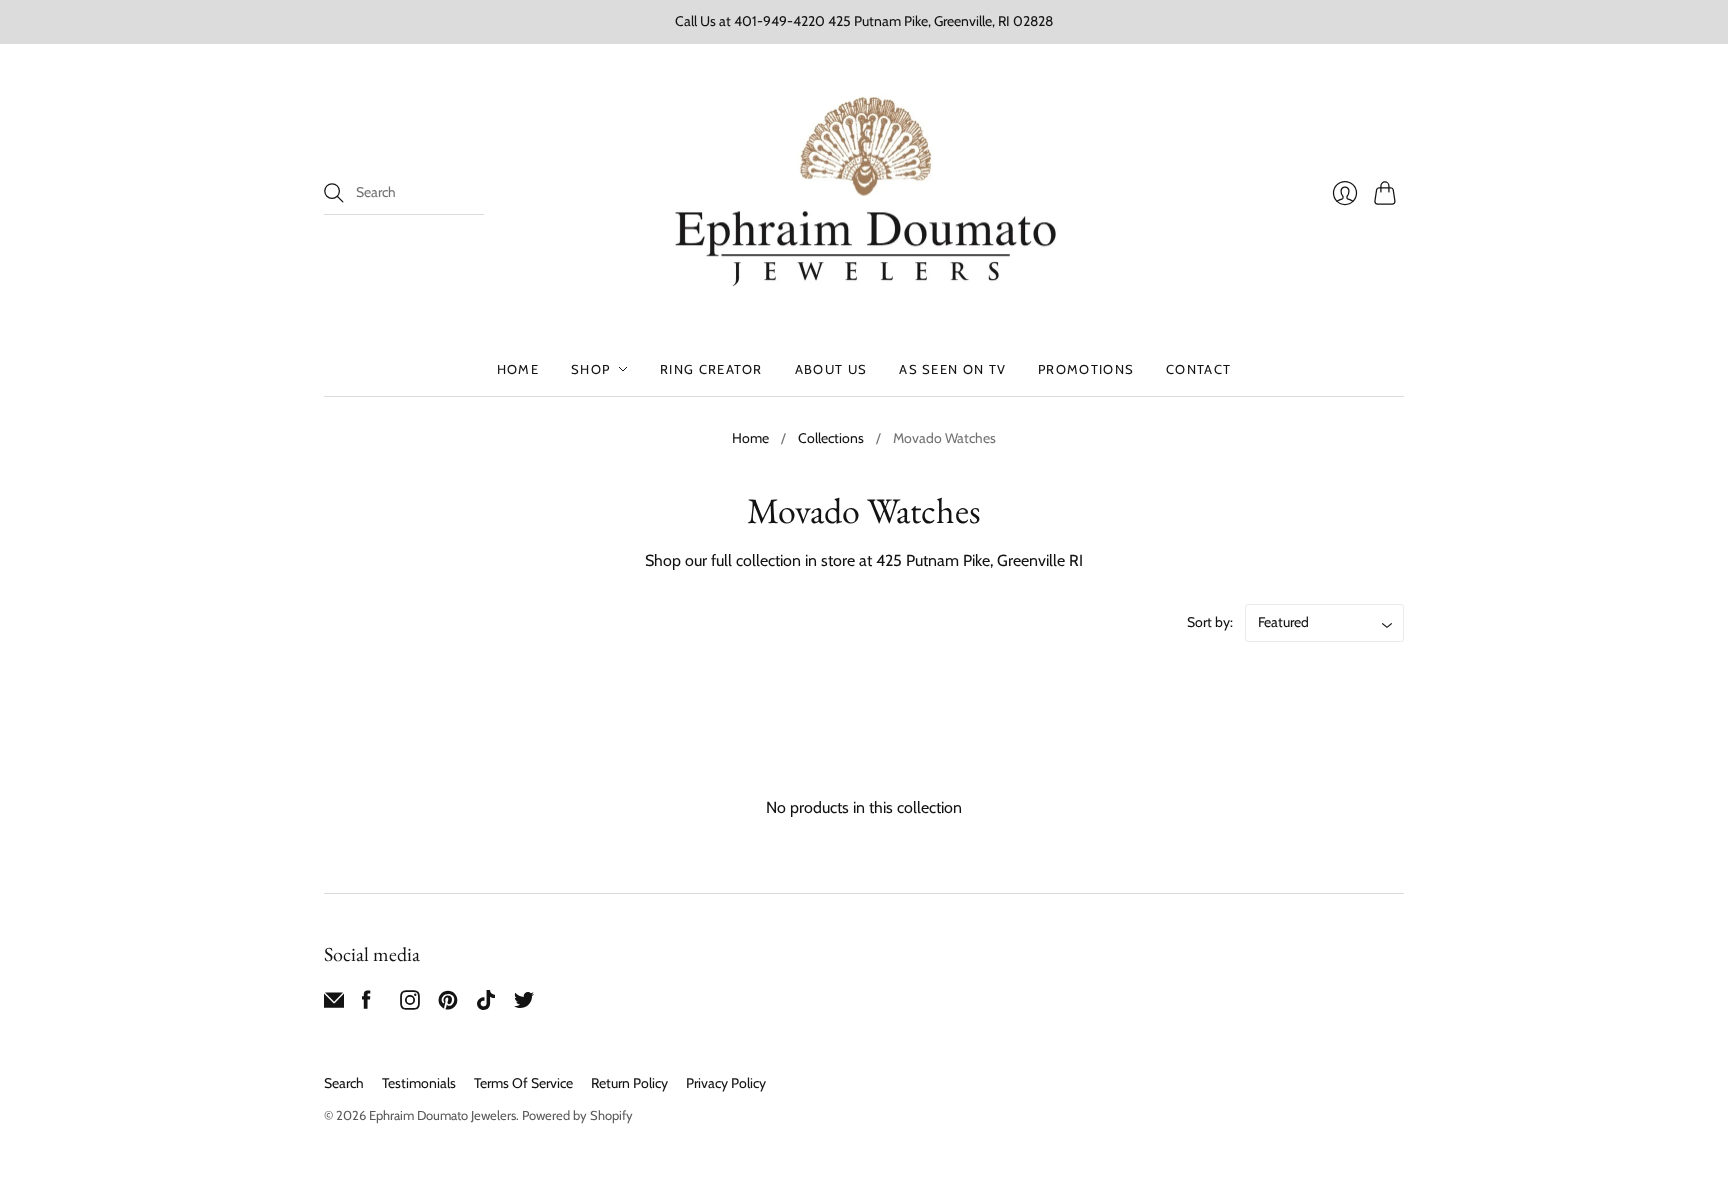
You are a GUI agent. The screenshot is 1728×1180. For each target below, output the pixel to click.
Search (344, 1083)
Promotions (1086, 369)
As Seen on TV (952, 369)
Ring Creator (711, 369)
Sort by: (1210, 622)
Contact (1198, 369)
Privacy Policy (726, 1083)
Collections (831, 438)
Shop (590, 369)
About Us (831, 369)
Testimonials (419, 1083)
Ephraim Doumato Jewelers (442, 1115)
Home (518, 369)
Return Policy (629, 1083)
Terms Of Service (523, 1083)
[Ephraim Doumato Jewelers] (864, 193)
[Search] (334, 193)
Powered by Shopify (577, 1115)
